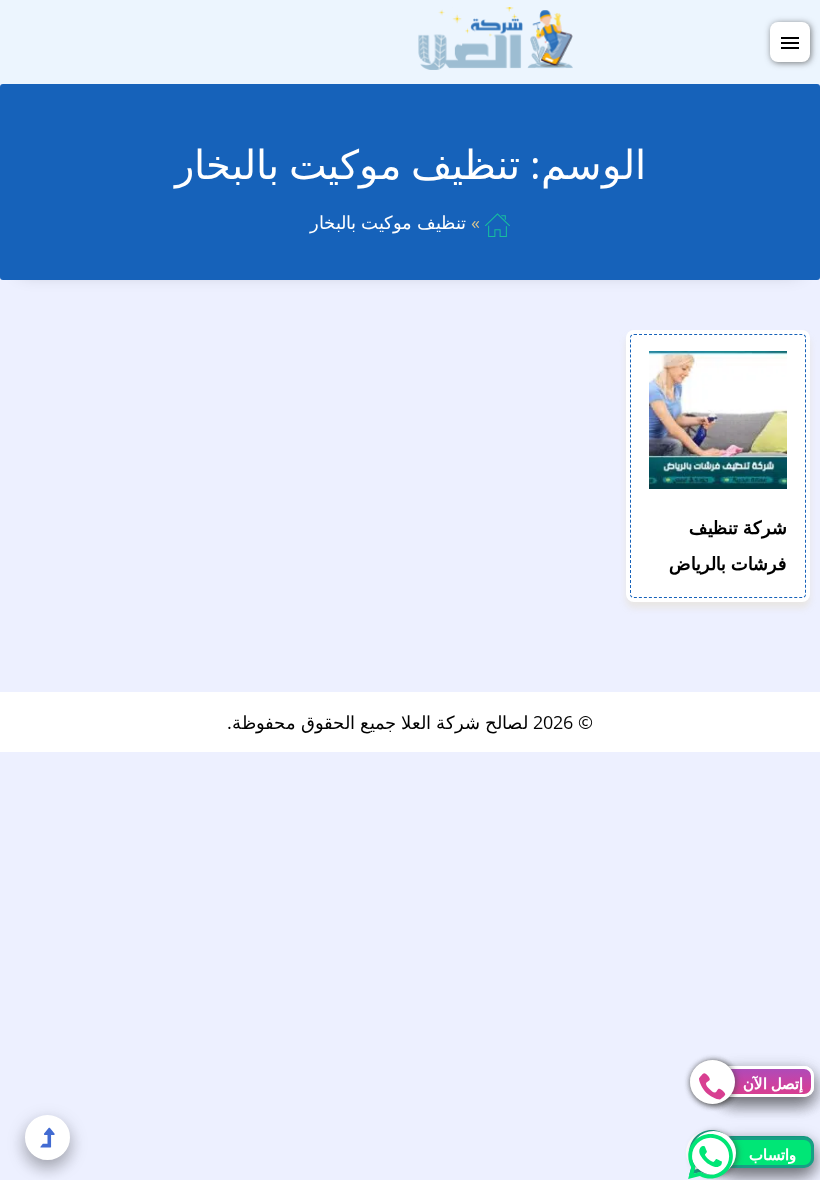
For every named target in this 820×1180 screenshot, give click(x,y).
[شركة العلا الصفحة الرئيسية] (495, 40)
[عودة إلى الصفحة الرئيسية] (497, 222)
